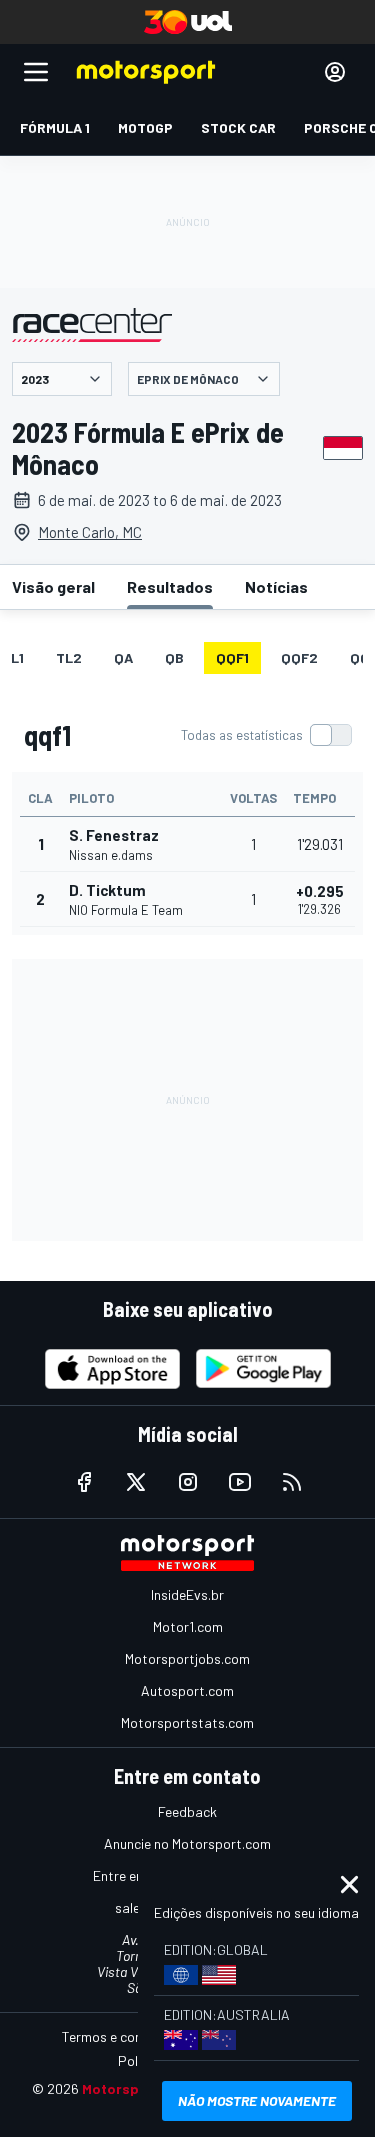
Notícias (276, 586)
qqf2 (299, 657)
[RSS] (292, 1482)
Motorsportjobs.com (187, 1658)
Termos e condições (122, 2036)
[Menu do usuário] (335, 72)
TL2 (69, 657)
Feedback (187, 1811)
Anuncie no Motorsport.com (187, 1843)
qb (174, 657)
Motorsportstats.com (187, 1722)
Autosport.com (187, 1690)
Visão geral (53, 586)
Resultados (170, 586)
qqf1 (232, 657)
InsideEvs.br (187, 1594)
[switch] (266, 735)
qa (123, 657)
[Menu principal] (36, 72)
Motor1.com (188, 1626)
